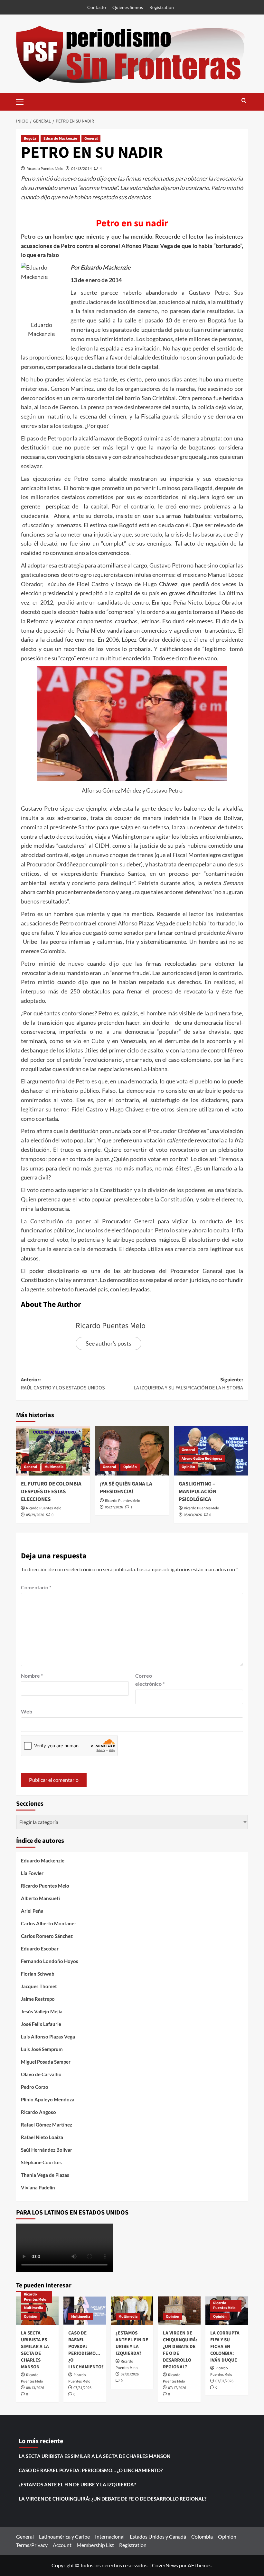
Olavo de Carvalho (41, 2074)
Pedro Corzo (35, 2087)
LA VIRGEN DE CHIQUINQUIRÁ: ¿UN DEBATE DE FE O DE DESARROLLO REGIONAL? (113, 2499)
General (91, 138)
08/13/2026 (35, 2388)
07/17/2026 (177, 2388)
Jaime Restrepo (38, 1999)
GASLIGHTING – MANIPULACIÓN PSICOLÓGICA (198, 1492)
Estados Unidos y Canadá (158, 2537)
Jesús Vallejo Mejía (42, 2011)
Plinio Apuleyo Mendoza (48, 2099)
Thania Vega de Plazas (45, 2175)
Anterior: (63, 1384)
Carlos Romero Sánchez (47, 1936)
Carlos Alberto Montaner (49, 1923)
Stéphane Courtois (41, 2162)
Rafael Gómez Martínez (47, 2125)
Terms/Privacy (32, 2545)
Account (62, 2545)
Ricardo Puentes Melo (45, 168)
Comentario (36, 1587)
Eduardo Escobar (40, 1949)
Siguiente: (188, 1384)
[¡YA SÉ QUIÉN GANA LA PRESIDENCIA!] (132, 1451)
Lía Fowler (32, 1873)
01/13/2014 (81, 168)
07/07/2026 (224, 2381)
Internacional (110, 2537)
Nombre (32, 1676)
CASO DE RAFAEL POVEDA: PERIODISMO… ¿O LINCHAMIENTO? (86, 2350)
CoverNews (165, 2565)
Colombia (202, 2537)
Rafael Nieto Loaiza (42, 2137)
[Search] (244, 101)
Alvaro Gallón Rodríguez (202, 1459)
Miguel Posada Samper (46, 2062)
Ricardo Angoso (38, 2112)
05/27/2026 (114, 1507)
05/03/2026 (193, 1515)
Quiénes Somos (128, 7)
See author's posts (108, 1343)
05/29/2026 (35, 1515)
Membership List (95, 2545)
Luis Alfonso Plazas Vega (48, 2037)
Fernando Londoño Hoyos (50, 1961)
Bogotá (30, 138)
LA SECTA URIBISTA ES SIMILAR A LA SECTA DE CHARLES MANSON (35, 2350)
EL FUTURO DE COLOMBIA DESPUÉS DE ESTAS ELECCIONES (51, 1492)
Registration (162, 7)
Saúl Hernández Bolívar (47, 2150)
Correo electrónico (150, 1680)
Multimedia (54, 1467)
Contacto (97, 7)
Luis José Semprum (42, 2049)
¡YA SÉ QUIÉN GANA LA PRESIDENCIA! (126, 1488)
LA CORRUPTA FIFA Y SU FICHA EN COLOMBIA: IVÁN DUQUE (225, 2347)
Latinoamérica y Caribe (64, 2537)
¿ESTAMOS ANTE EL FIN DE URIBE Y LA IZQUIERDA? (132, 2343)
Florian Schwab (38, 1974)
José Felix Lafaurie (41, 2024)
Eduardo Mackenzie (60, 138)
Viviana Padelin (38, 2187)
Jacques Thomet (39, 1986)
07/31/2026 (82, 2388)
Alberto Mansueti (40, 1898)
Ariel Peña (32, 1911)
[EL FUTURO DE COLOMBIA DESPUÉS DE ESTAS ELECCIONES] (53, 1451)
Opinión (130, 1467)
